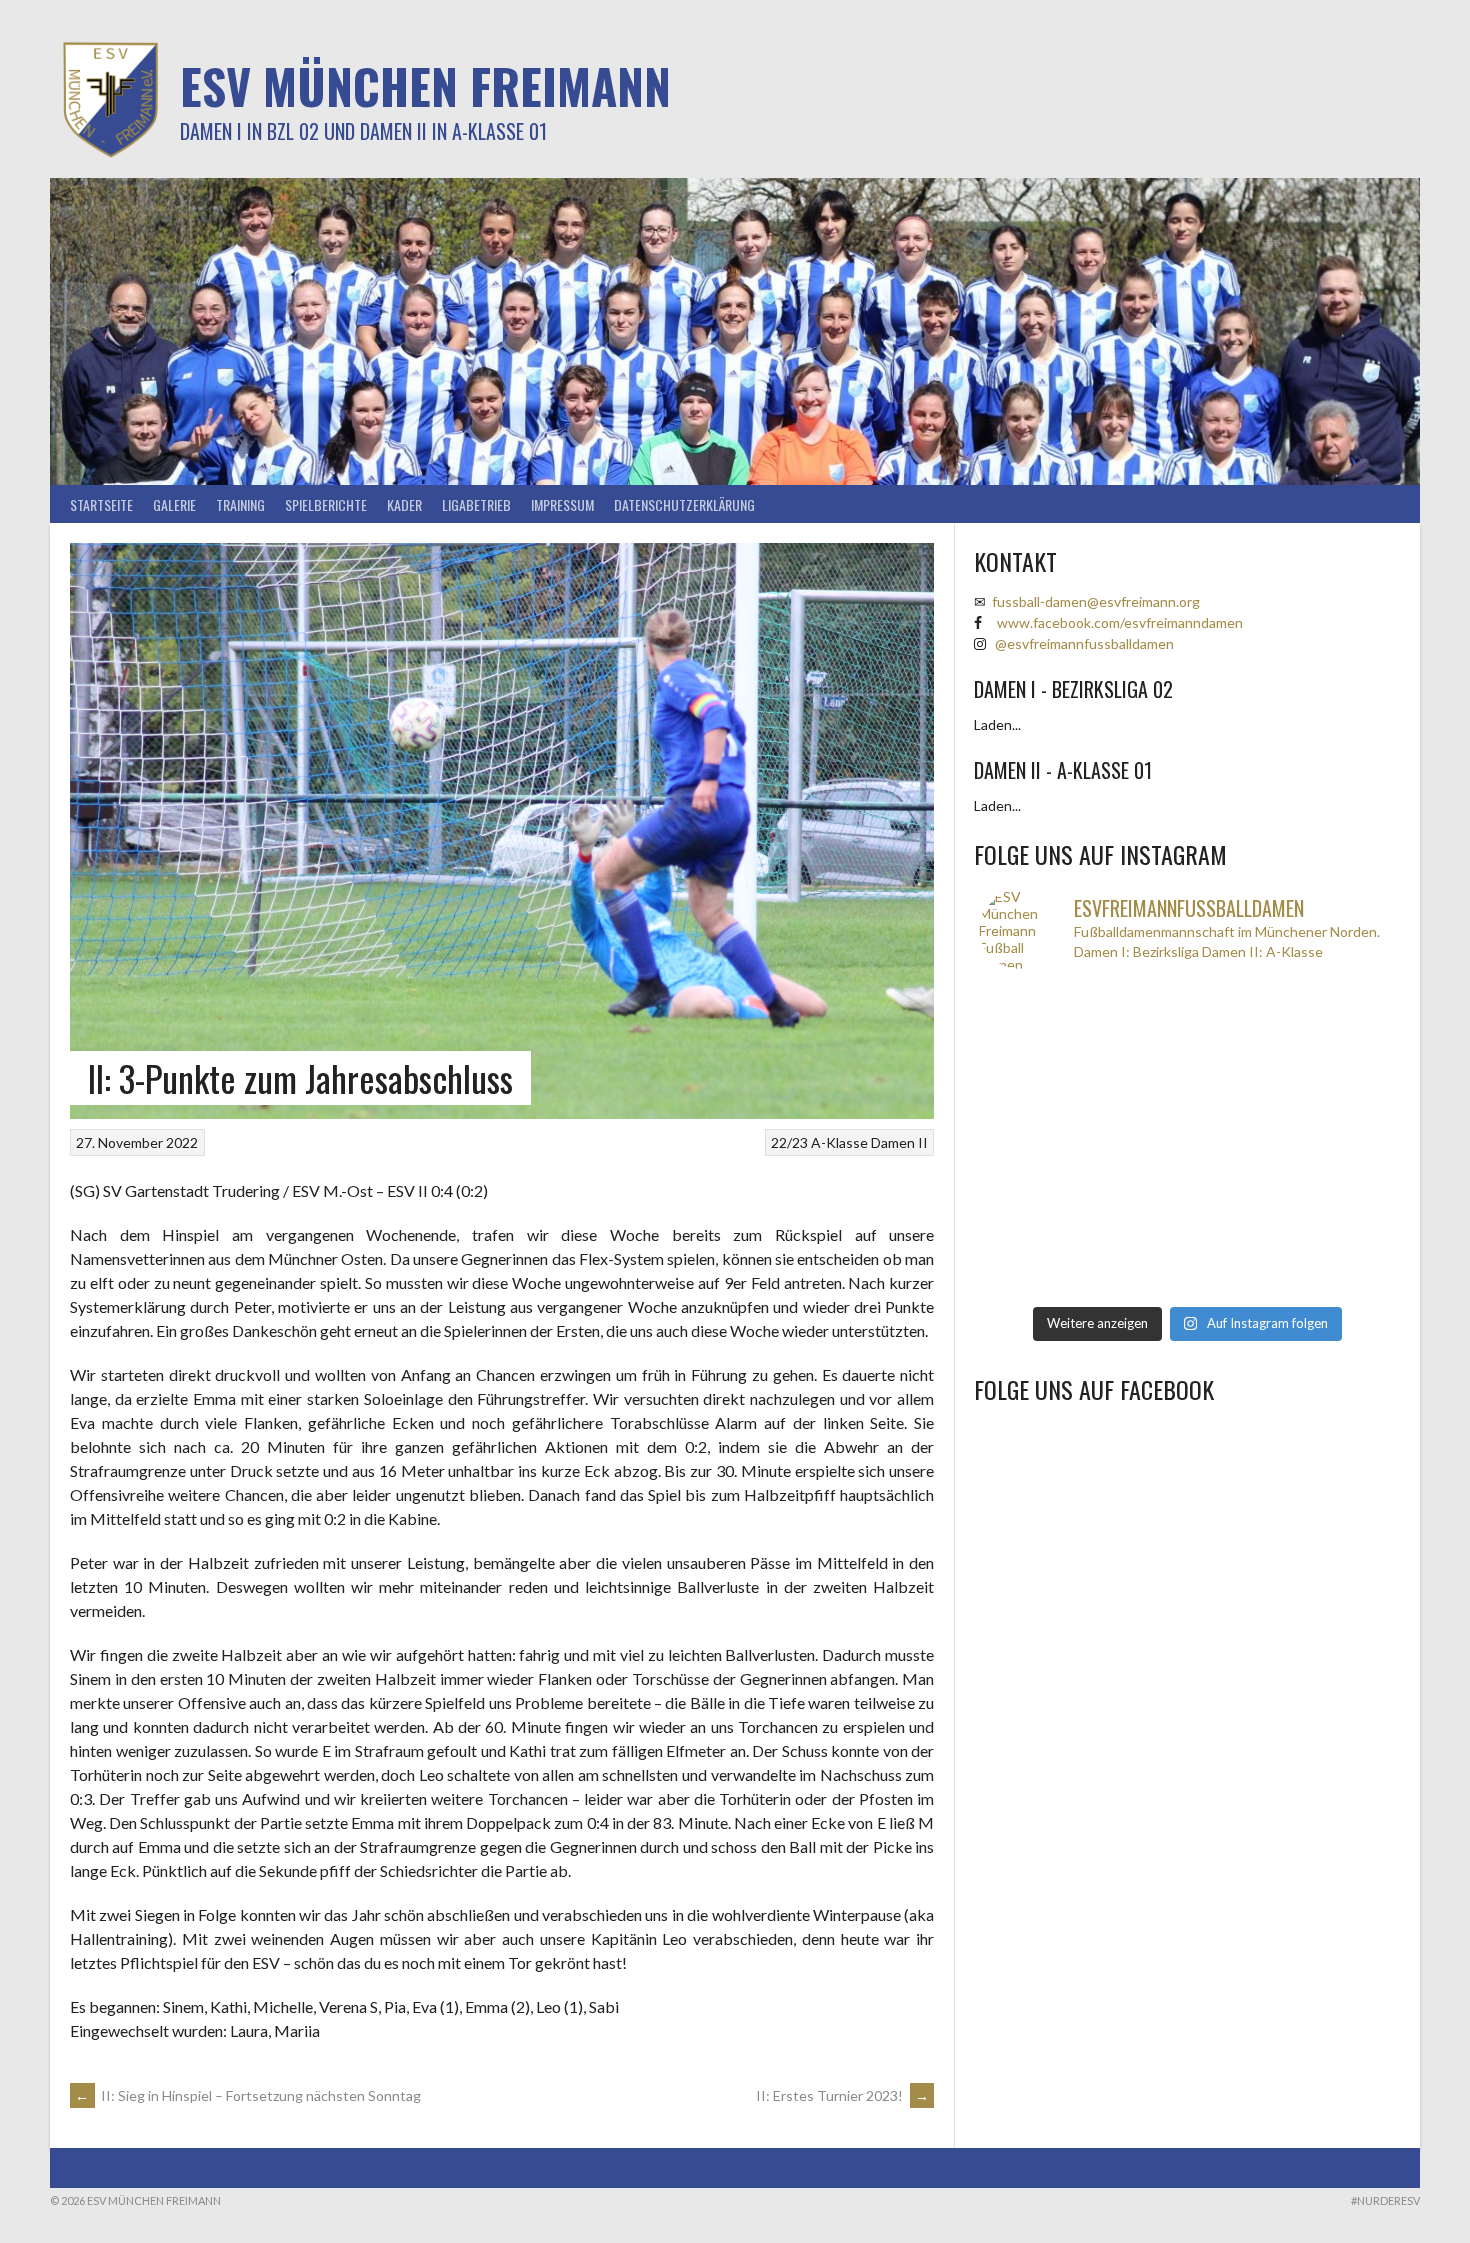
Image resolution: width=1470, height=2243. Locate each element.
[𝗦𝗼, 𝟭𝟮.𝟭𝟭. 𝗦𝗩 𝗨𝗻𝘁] (1135, 1141)
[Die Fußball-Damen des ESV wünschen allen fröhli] (1239, 1015)
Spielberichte (326, 504)
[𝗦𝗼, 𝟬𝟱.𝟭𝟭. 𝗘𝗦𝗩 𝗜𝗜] (1135, 1203)
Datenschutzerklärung (684, 504)
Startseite (101, 504)
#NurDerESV (1385, 2200)
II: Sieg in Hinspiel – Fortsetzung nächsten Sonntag (248, 2095)
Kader (404, 504)
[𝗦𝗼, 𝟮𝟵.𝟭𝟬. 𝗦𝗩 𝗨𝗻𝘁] (1239, 1266)
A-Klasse (839, 1142)
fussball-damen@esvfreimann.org (1096, 601)
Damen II (899, 1142)
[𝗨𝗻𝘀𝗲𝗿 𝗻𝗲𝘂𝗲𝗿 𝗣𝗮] (1343, 1203)
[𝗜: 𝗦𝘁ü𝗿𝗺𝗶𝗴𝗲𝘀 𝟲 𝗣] (1031, 1203)
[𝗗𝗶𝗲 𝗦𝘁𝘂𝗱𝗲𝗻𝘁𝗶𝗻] (1239, 1141)
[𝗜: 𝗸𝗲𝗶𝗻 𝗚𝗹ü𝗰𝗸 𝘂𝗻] (1135, 1266)
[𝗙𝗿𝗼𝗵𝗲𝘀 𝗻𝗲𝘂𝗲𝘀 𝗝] (1135, 1015)
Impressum (562, 504)
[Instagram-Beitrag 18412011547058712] (1031, 1015)
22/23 (789, 1142)
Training (240, 504)
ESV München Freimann (425, 85)
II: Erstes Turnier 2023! (842, 2095)
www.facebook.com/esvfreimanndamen (1120, 622)
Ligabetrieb (476, 504)
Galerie (174, 504)
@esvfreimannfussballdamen (1084, 643)
